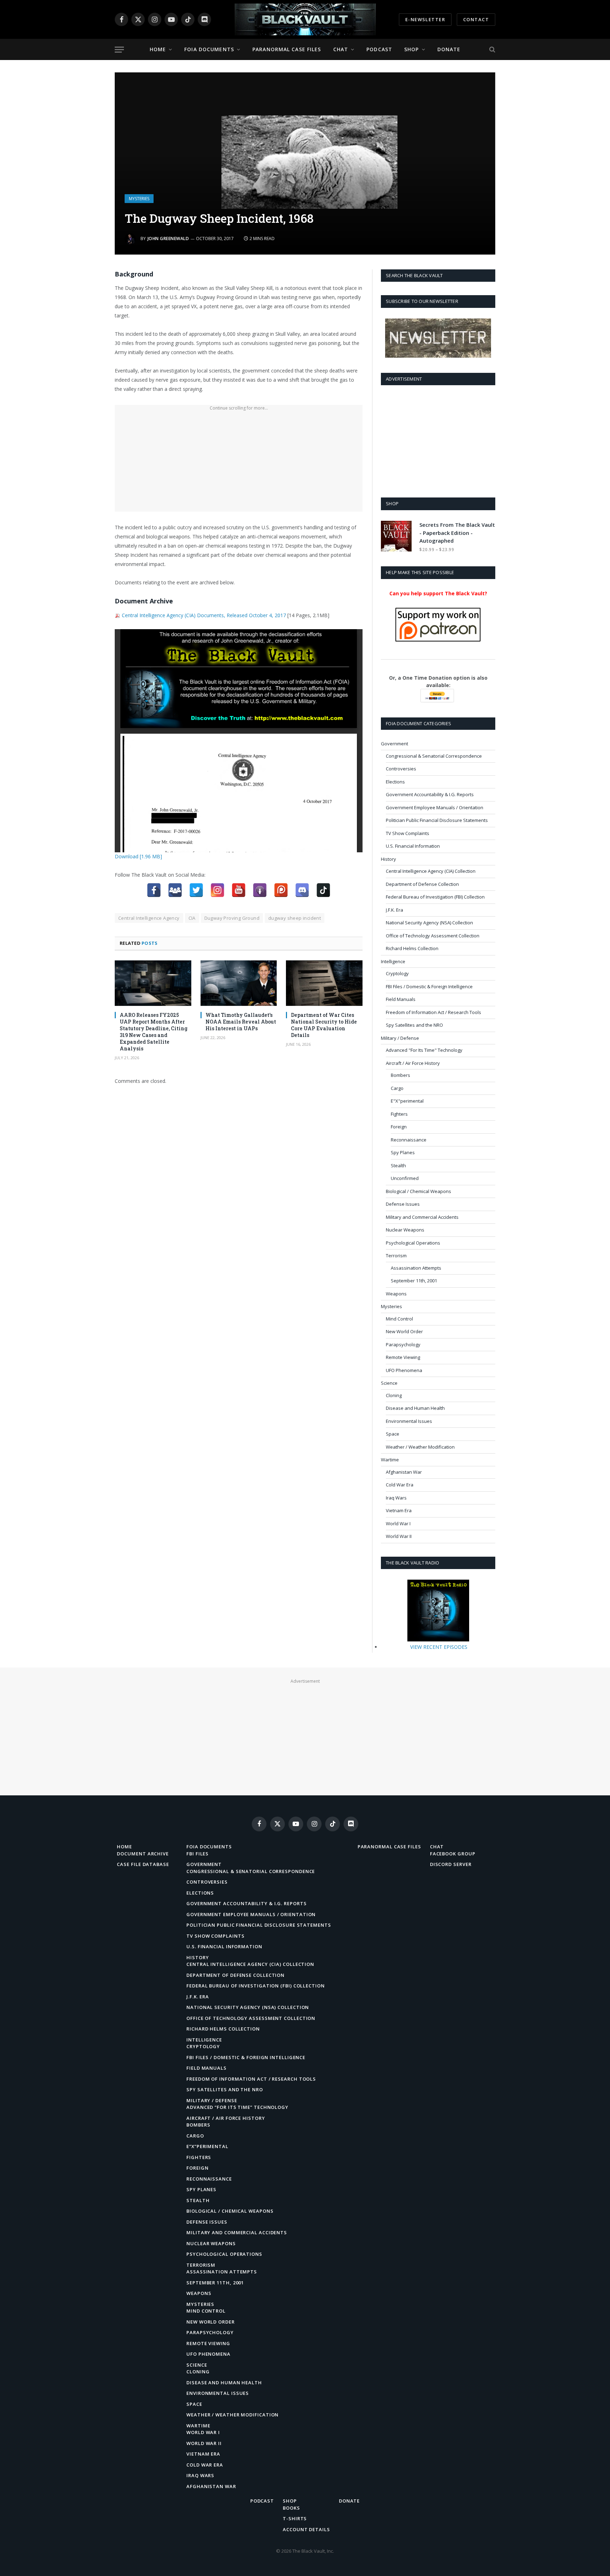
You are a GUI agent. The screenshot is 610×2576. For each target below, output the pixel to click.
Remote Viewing (403, 1357)
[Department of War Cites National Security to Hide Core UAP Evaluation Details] (324, 983)
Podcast (379, 49)
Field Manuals (401, 999)
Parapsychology (403, 1344)
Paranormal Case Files (287, 49)
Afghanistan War (404, 1472)
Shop (411, 49)
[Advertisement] (239, 462)
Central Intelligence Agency (149, 918)
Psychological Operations (413, 1243)
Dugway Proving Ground (232, 918)
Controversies (401, 769)
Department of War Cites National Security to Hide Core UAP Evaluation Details (324, 1025)
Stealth (398, 1165)
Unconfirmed (405, 1178)
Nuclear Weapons (405, 1230)
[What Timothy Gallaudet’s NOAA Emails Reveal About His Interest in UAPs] (239, 983)
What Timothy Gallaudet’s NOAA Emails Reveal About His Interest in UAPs (241, 1022)
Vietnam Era (399, 1510)
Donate (449, 49)
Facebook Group (453, 1854)
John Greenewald (168, 238)
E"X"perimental (407, 1101)
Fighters (399, 1114)
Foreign (399, 1127)
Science (389, 1383)
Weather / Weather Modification (420, 1447)
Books (291, 2508)
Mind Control (399, 1319)
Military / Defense (400, 1038)
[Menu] (119, 50)
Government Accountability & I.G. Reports (430, 794)
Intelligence (393, 961)
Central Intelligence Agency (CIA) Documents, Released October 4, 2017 (204, 615)
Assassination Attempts (416, 1268)
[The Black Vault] (305, 19)
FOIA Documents (209, 49)
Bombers (400, 1075)
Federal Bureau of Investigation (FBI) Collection (435, 897)
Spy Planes (403, 1152)
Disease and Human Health (415, 1408)
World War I (398, 1523)
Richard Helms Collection (412, 948)
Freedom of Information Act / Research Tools (433, 1012)
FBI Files (198, 1854)
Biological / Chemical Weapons (418, 1191)
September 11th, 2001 (414, 1281)
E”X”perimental (207, 2146)
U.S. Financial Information (413, 846)
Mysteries (139, 199)
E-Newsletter (425, 19)
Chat (341, 49)
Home (158, 49)
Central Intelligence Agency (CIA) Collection (431, 871)
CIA (192, 918)
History (388, 859)
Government (394, 744)
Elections (395, 782)
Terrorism (396, 1256)
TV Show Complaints (408, 833)
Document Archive (143, 1854)
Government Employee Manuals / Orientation (435, 807)
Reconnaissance (409, 1140)
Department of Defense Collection (422, 884)
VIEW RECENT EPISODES (439, 1647)
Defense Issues (403, 1204)
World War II (399, 1536)
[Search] (492, 50)
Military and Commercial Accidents (422, 1217)
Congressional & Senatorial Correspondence (434, 756)
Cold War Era (400, 1485)
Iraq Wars (396, 1498)
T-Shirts (295, 2518)
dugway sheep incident (295, 918)
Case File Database (143, 1864)
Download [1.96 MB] (138, 856)
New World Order (404, 1331)
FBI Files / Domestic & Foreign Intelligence (429, 986)
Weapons (396, 1294)
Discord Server (451, 1864)
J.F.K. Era (394, 910)
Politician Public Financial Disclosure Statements (437, 820)
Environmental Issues (409, 1421)
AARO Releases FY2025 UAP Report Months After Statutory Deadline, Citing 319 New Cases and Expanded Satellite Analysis (154, 1032)
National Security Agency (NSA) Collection (429, 923)
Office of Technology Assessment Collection (433, 936)
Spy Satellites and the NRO (414, 1025)
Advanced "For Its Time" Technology (424, 1050)
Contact (476, 19)
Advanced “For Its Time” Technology (237, 2107)
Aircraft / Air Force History (413, 1063)
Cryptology (397, 973)
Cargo (397, 1088)
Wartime (390, 1460)
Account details (306, 2529)
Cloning (394, 1395)
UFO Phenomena (404, 1370)
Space (393, 1434)
